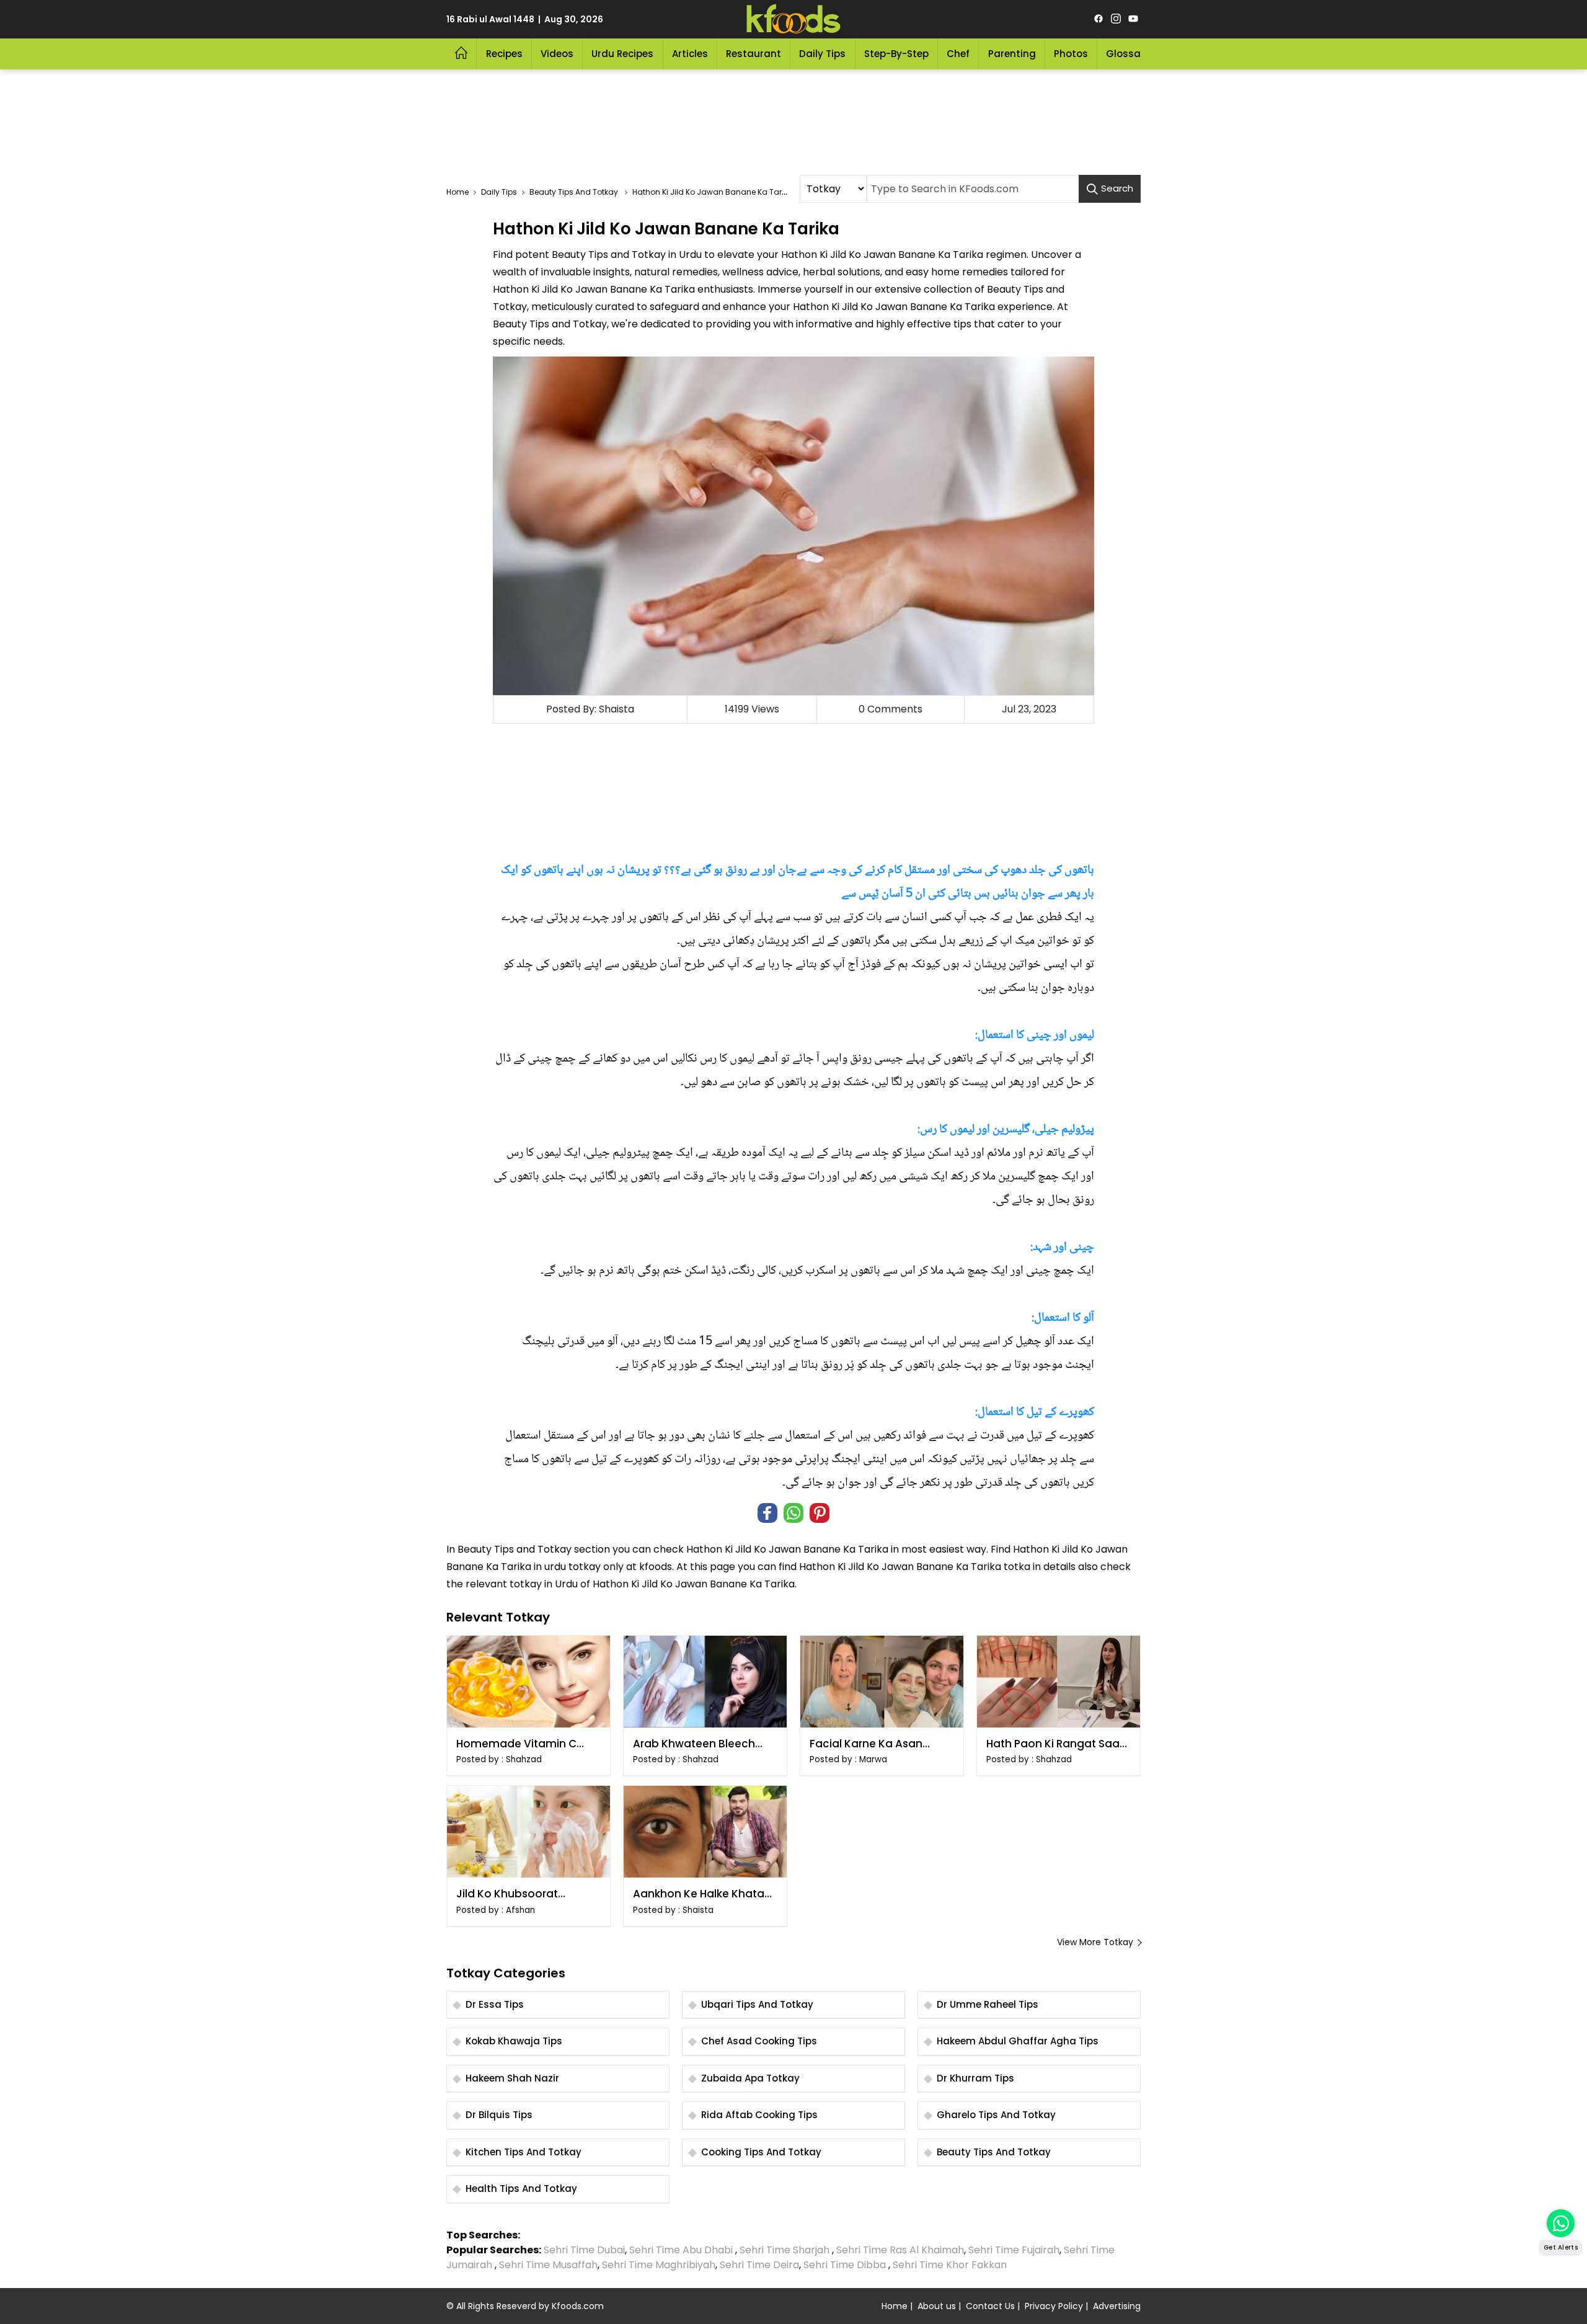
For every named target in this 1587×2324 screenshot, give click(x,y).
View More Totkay (1095, 1942)
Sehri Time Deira (759, 2265)
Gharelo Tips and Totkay (996, 2115)
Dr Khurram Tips (975, 2078)
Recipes (504, 54)
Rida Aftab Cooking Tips (759, 2115)
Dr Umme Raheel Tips (988, 2004)
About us (937, 2306)
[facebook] (1099, 19)
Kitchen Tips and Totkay (524, 2152)
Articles (690, 54)
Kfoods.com (578, 2306)
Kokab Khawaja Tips (514, 2041)
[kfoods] (793, 19)
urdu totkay (572, 1567)
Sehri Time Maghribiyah (659, 2265)
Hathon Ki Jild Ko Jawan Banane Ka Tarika (787, 1549)
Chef (958, 54)
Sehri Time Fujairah (1014, 2250)
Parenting (1012, 54)
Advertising (1117, 2306)
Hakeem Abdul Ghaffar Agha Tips (1018, 2041)
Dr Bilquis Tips (499, 2115)
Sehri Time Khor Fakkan (951, 2265)
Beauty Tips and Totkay (515, 1549)
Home (895, 2306)
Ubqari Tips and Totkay (757, 2004)
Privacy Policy (1054, 2306)
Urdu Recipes (622, 54)
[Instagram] (1116, 19)
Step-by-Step (896, 54)
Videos (557, 54)
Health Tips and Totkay (521, 2189)
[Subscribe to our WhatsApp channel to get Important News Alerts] (1561, 2223)
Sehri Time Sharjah (785, 2250)
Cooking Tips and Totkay (761, 2152)
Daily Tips (822, 54)
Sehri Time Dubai (583, 2250)
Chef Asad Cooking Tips (759, 2041)
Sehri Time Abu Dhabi (681, 2250)
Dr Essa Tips (495, 2004)
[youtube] (1133, 19)
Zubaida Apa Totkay (750, 2078)
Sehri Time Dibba (845, 2265)
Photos (1071, 54)
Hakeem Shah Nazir (512, 2078)
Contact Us (990, 2306)
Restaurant (754, 54)
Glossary (1128, 54)
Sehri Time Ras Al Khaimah (900, 2250)
